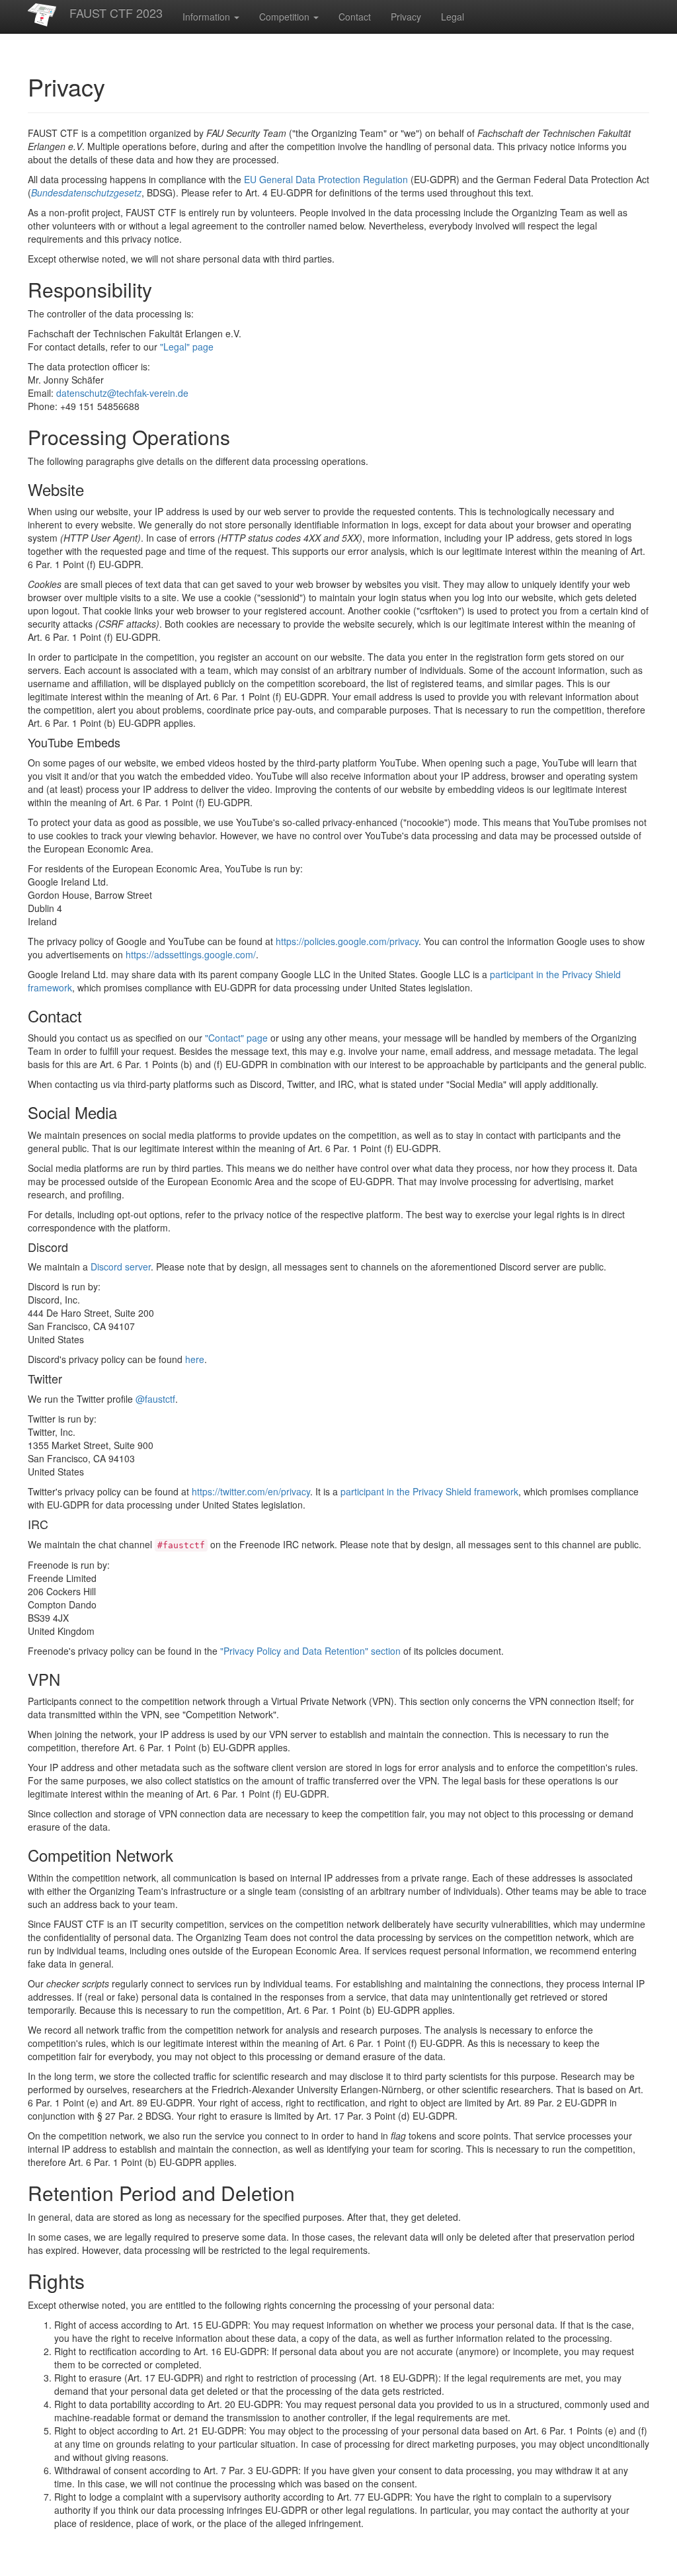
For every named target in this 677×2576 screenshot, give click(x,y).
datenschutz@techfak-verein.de (122, 393)
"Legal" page (187, 347)
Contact (355, 17)
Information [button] (208, 17)
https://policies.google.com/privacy (347, 941)
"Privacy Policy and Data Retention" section (310, 1651)
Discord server (121, 1267)
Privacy (406, 17)
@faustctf (155, 1399)
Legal (453, 17)
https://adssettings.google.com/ (191, 954)
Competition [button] (286, 17)
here (195, 1359)
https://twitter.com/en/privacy (251, 1491)
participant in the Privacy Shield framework (429, 1491)
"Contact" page (236, 1038)
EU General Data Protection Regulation (326, 179)
